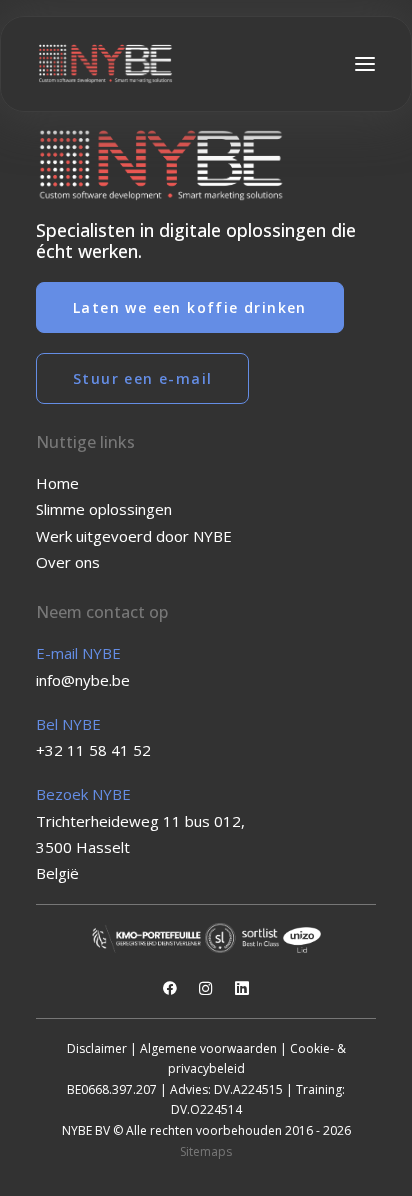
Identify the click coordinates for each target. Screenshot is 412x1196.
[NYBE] (105, 64)
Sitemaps (206, 1151)
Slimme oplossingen (104, 509)
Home (57, 483)
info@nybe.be (83, 680)
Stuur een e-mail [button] (142, 378)
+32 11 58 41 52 (93, 750)
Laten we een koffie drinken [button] (190, 307)
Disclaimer (97, 1048)
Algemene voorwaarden (208, 1048)
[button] (365, 64)
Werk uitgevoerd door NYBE (134, 536)
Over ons (68, 562)
